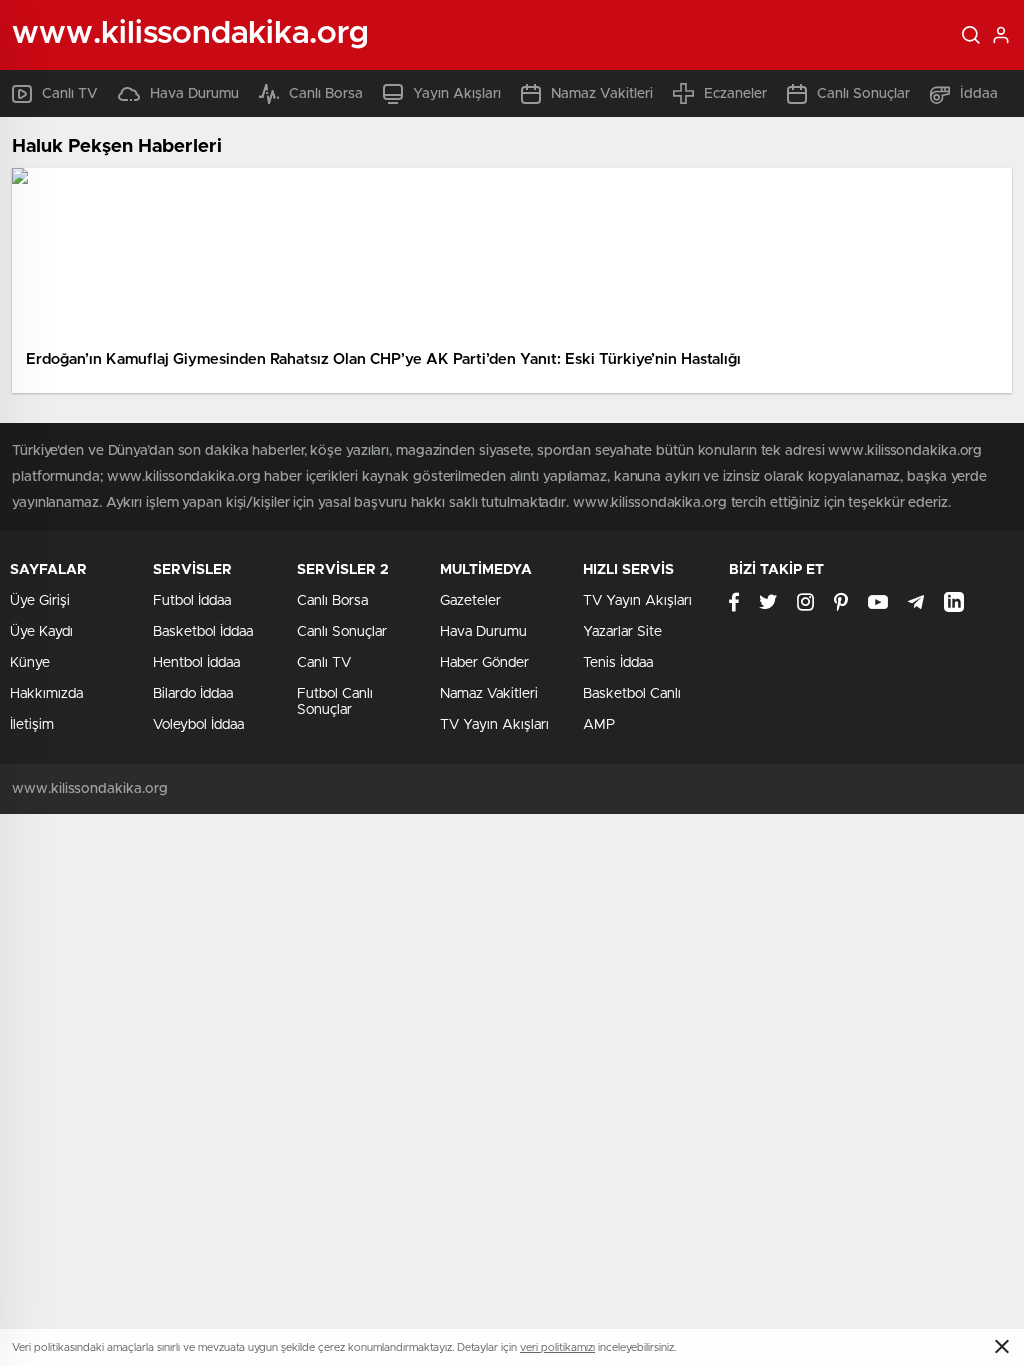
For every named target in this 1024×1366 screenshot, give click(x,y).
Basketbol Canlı (632, 694)
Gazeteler (470, 601)
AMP (599, 725)
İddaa (979, 94)
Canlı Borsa (326, 94)
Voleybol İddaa (198, 725)
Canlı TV (70, 94)
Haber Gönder (484, 663)
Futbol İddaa (192, 601)
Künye (30, 663)
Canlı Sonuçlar (863, 94)
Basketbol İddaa (203, 632)
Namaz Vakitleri (602, 94)
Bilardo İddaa (193, 694)
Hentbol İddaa (196, 663)
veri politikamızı (557, 1347)
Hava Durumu (194, 94)
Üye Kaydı (41, 632)
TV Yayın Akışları (494, 725)
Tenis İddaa (618, 663)
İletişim (32, 725)
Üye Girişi (40, 601)
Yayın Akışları (457, 94)
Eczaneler (735, 94)
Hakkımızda (46, 694)
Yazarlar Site (622, 632)
